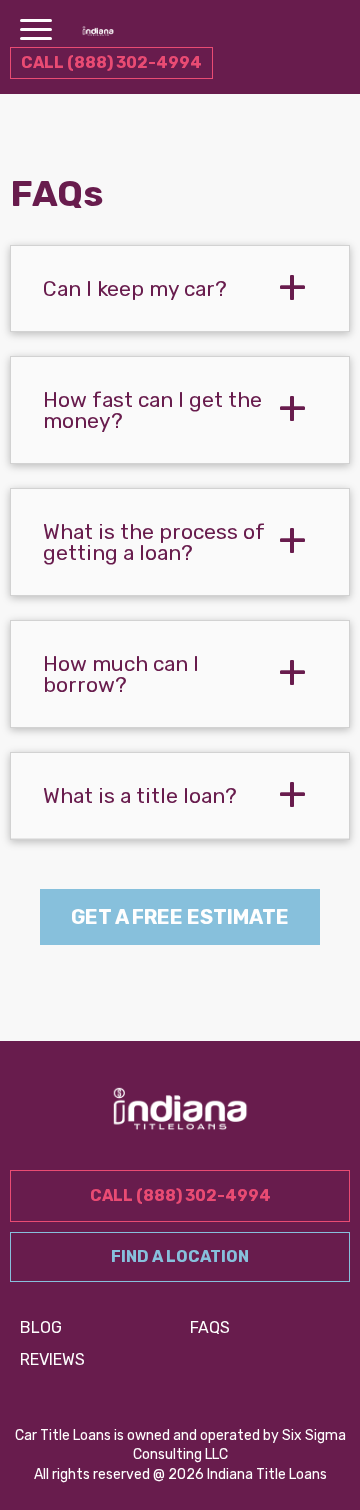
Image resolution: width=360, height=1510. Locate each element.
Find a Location (180, 1256)
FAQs (210, 1327)
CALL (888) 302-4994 (111, 62)
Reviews (52, 1359)
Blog (41, 1327)
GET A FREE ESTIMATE (180, 917)
